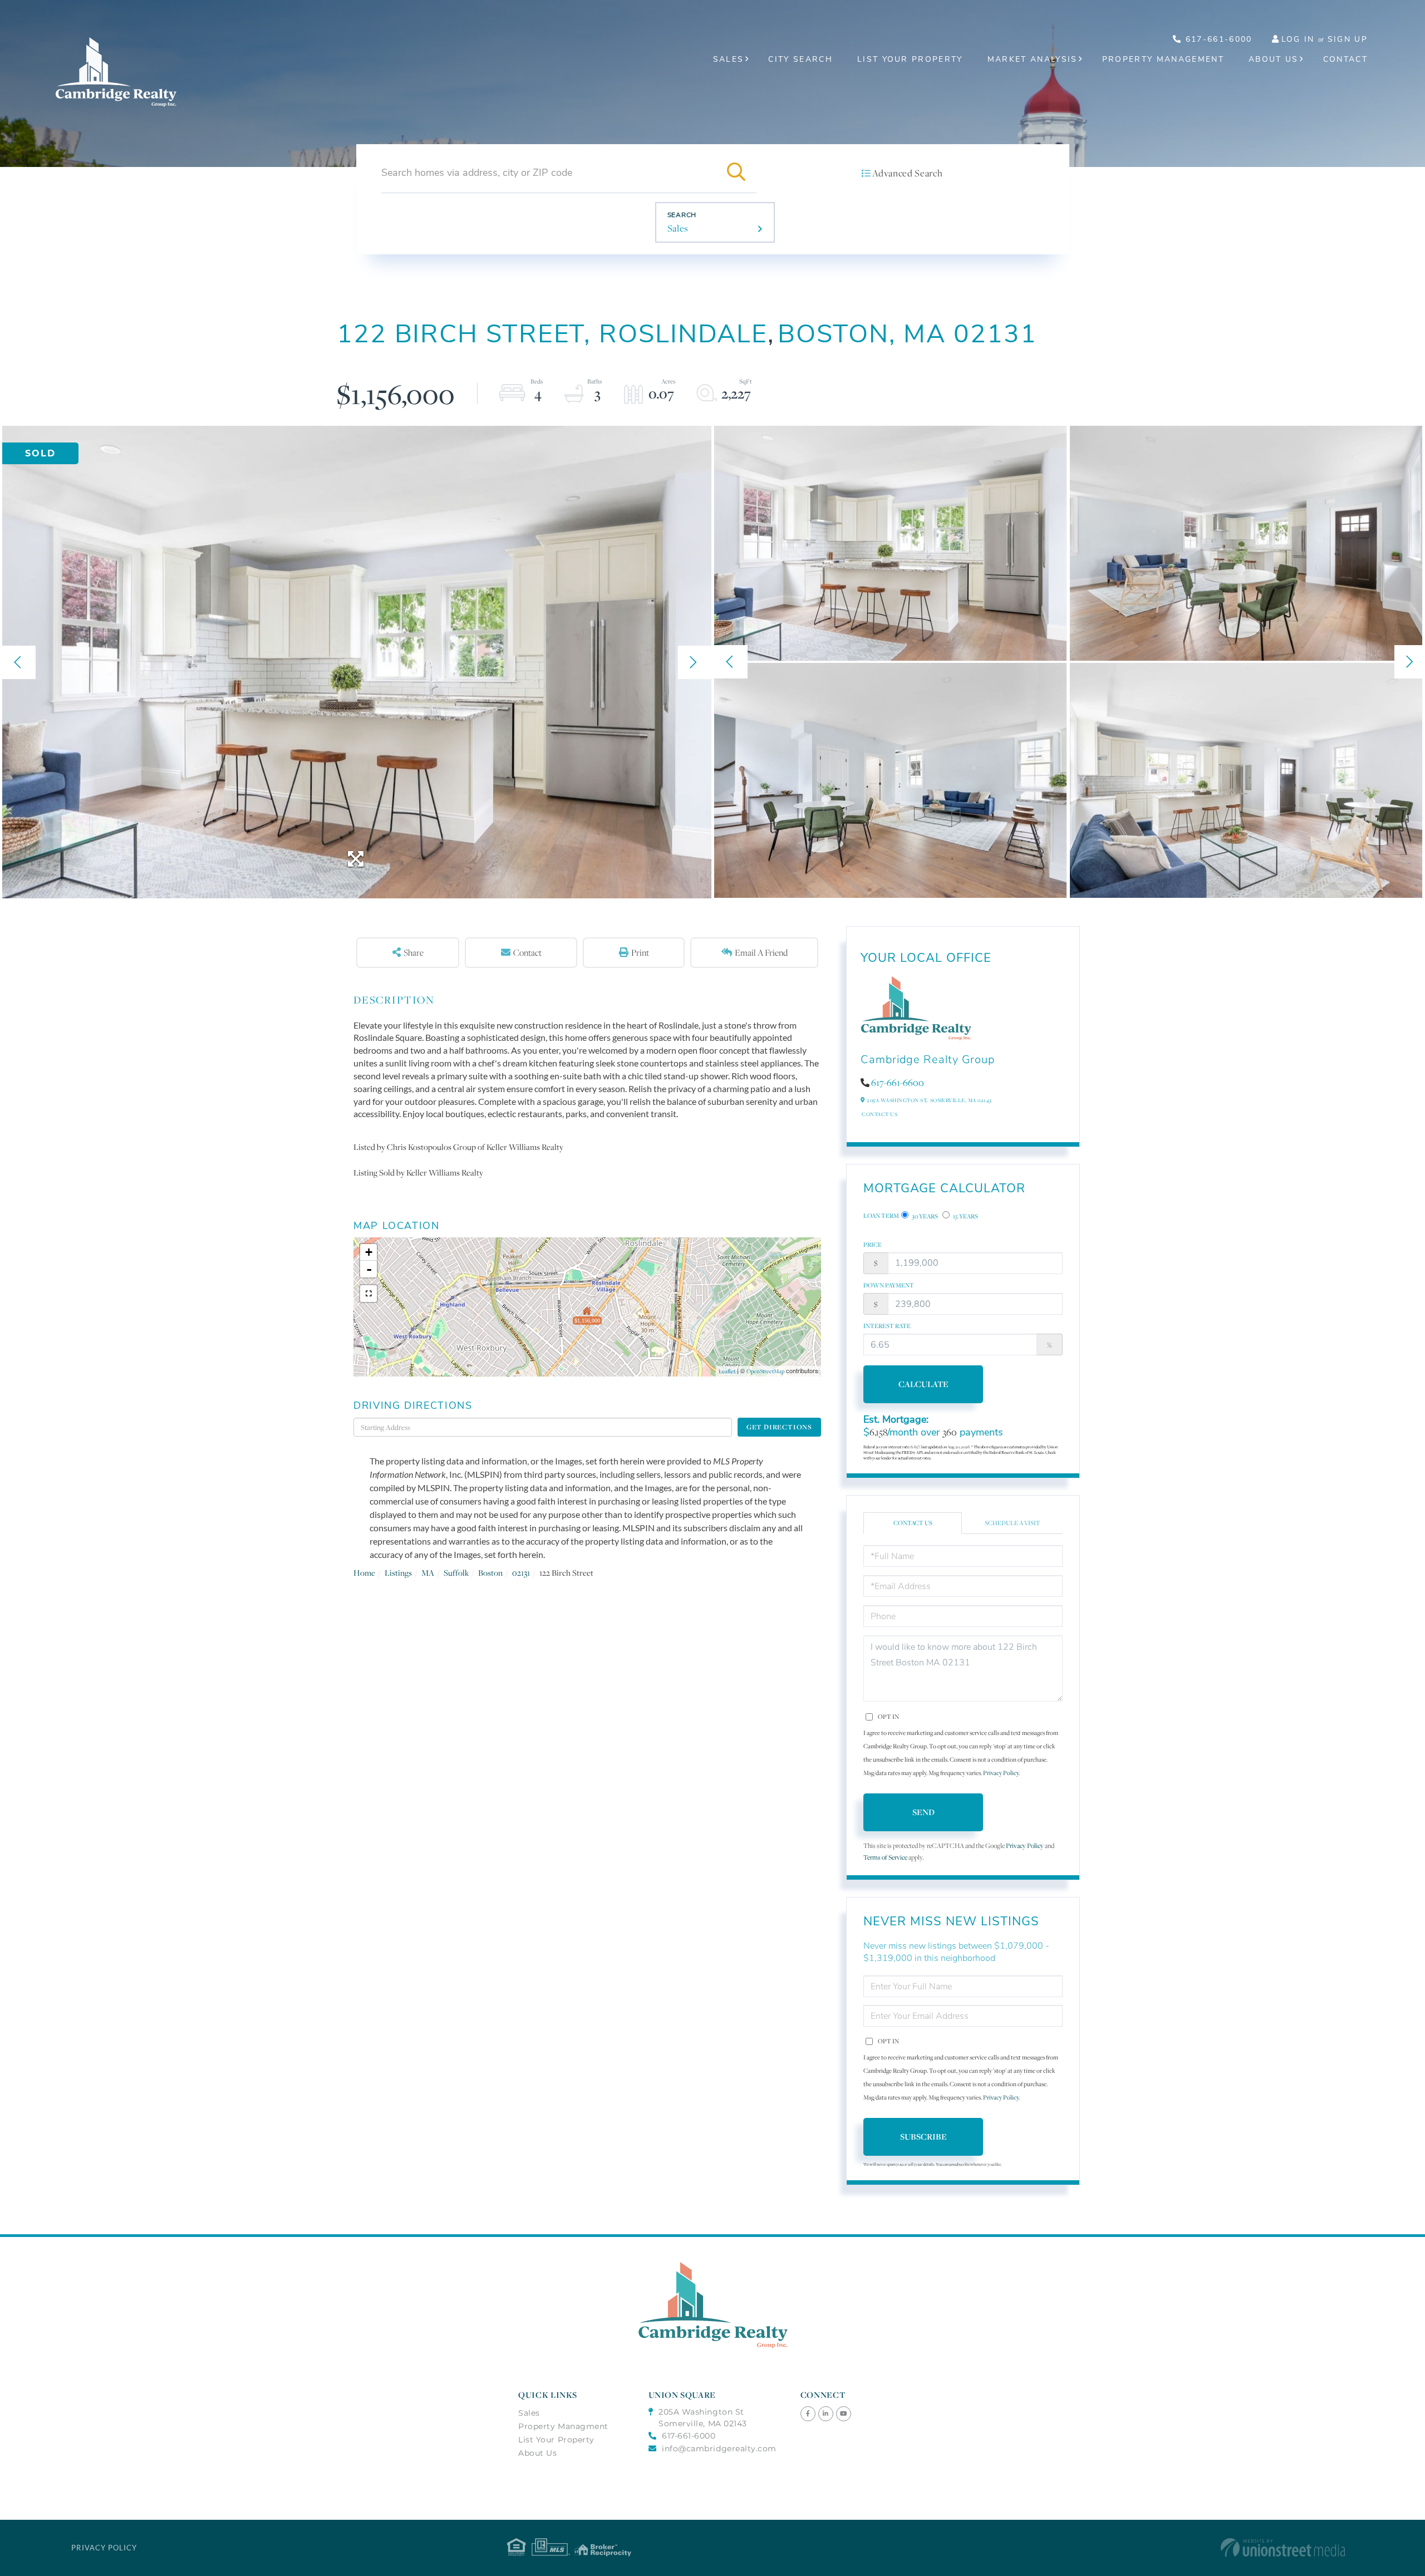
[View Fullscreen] (368, 1294)
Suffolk (456, 1573)
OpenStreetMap (765, 1371)
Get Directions (779, 1427)
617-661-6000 (1217, 39)
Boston (490, 1573)
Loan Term (881, 1216)
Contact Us (879, 1114)
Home (364, 1573)
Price (873, 1245)
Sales (678, 228)
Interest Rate (887, 1326)
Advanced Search (907, 173)
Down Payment (889, 1285)
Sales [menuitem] (729, 59)
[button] (736, 173)
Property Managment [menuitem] (563, 2426)
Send (923, 1812)
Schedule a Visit (1013, 1523)
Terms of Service (885, 1857)
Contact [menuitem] (1345, 59)
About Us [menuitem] (1274, 59)
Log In (1298, 39)
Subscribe (923, 2137)
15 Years (965, 1216)
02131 (521, 1573)
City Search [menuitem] (800, 59)
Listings (398, 1573)
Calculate (923, 1384)
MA (428, 1573)
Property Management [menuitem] (1163, 59)
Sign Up (1348, 39)
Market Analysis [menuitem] (1033, 59)
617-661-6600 (898, 1083)
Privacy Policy (1001, 1773)
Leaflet (727, 1371)
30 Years (924, 1216)
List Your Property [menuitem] (910, 59)
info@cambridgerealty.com (719, 2449)
